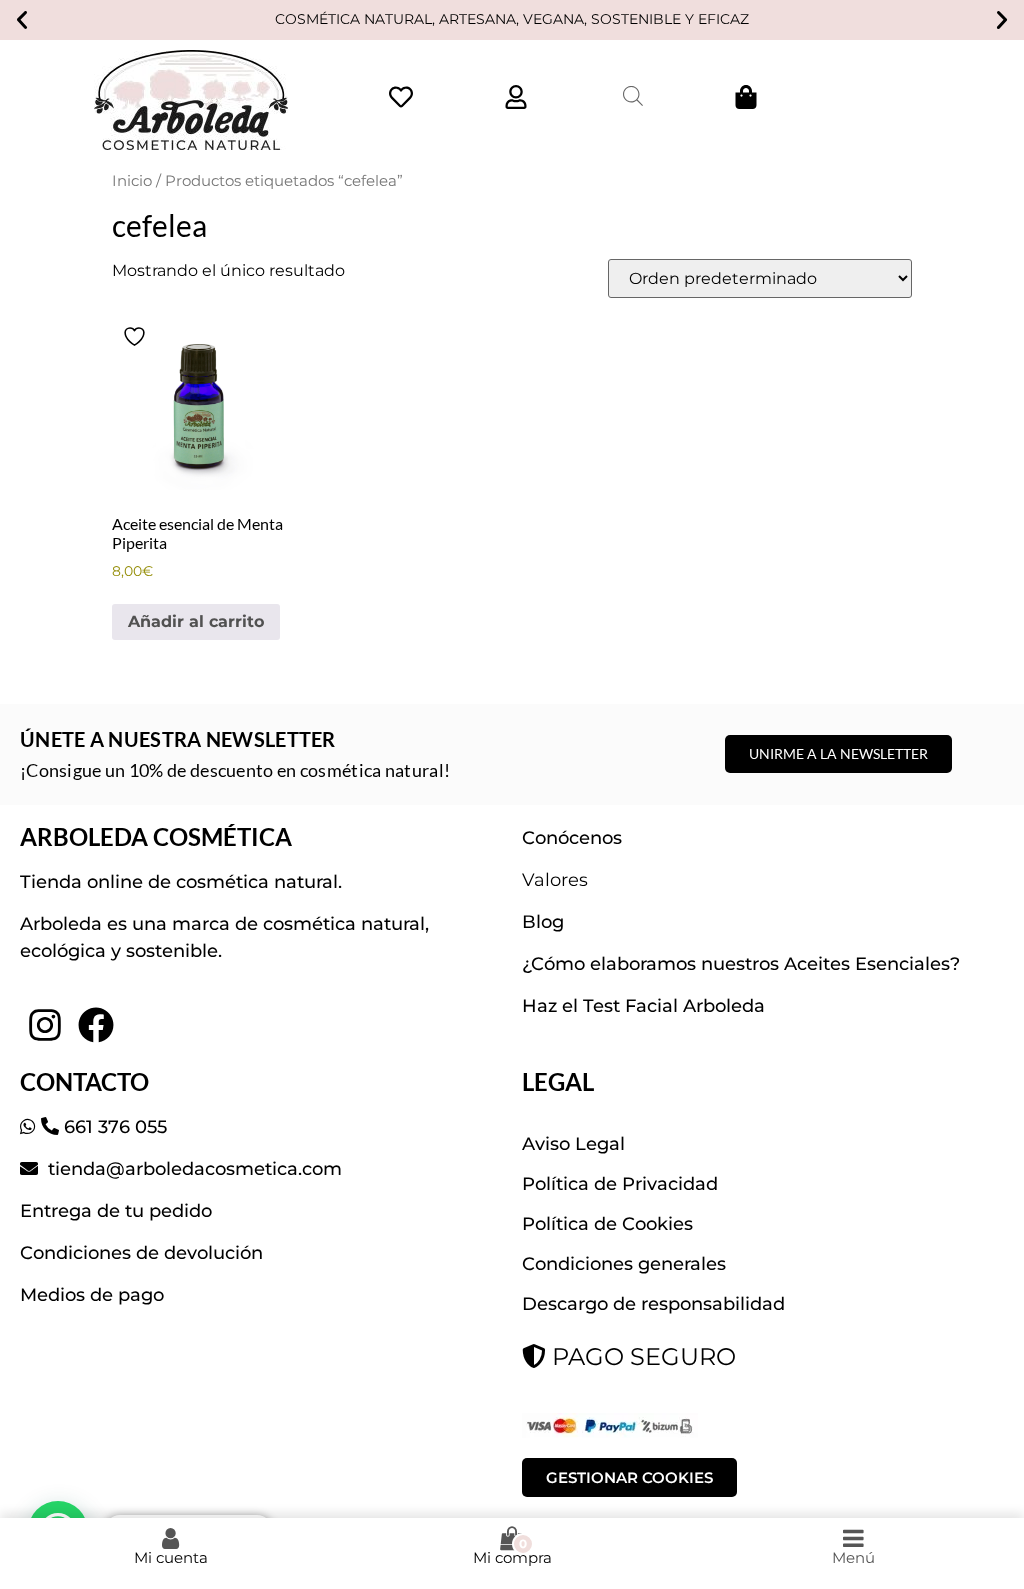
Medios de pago (92, 1295)
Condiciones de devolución (141, 1253)
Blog (543, 922)
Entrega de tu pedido (116, 1211)
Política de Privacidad (620, 1184)
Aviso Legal (573, 1144)
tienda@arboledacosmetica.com (192, 1169)
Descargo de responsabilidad (653, 1304)
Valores (555, 880)
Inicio (132, 181)
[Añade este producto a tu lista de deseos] (137, 336)
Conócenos (572, 838)
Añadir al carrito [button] (196, 621)
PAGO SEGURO (641, 1356)
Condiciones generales (624, 1264)
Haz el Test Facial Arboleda (643, 1006)
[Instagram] (45, 1025)
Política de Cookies (607, 1224)
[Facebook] (95, 1025)
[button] (22, 20)
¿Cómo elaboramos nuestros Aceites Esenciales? (741, 964)
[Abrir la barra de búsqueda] (633, 96)
